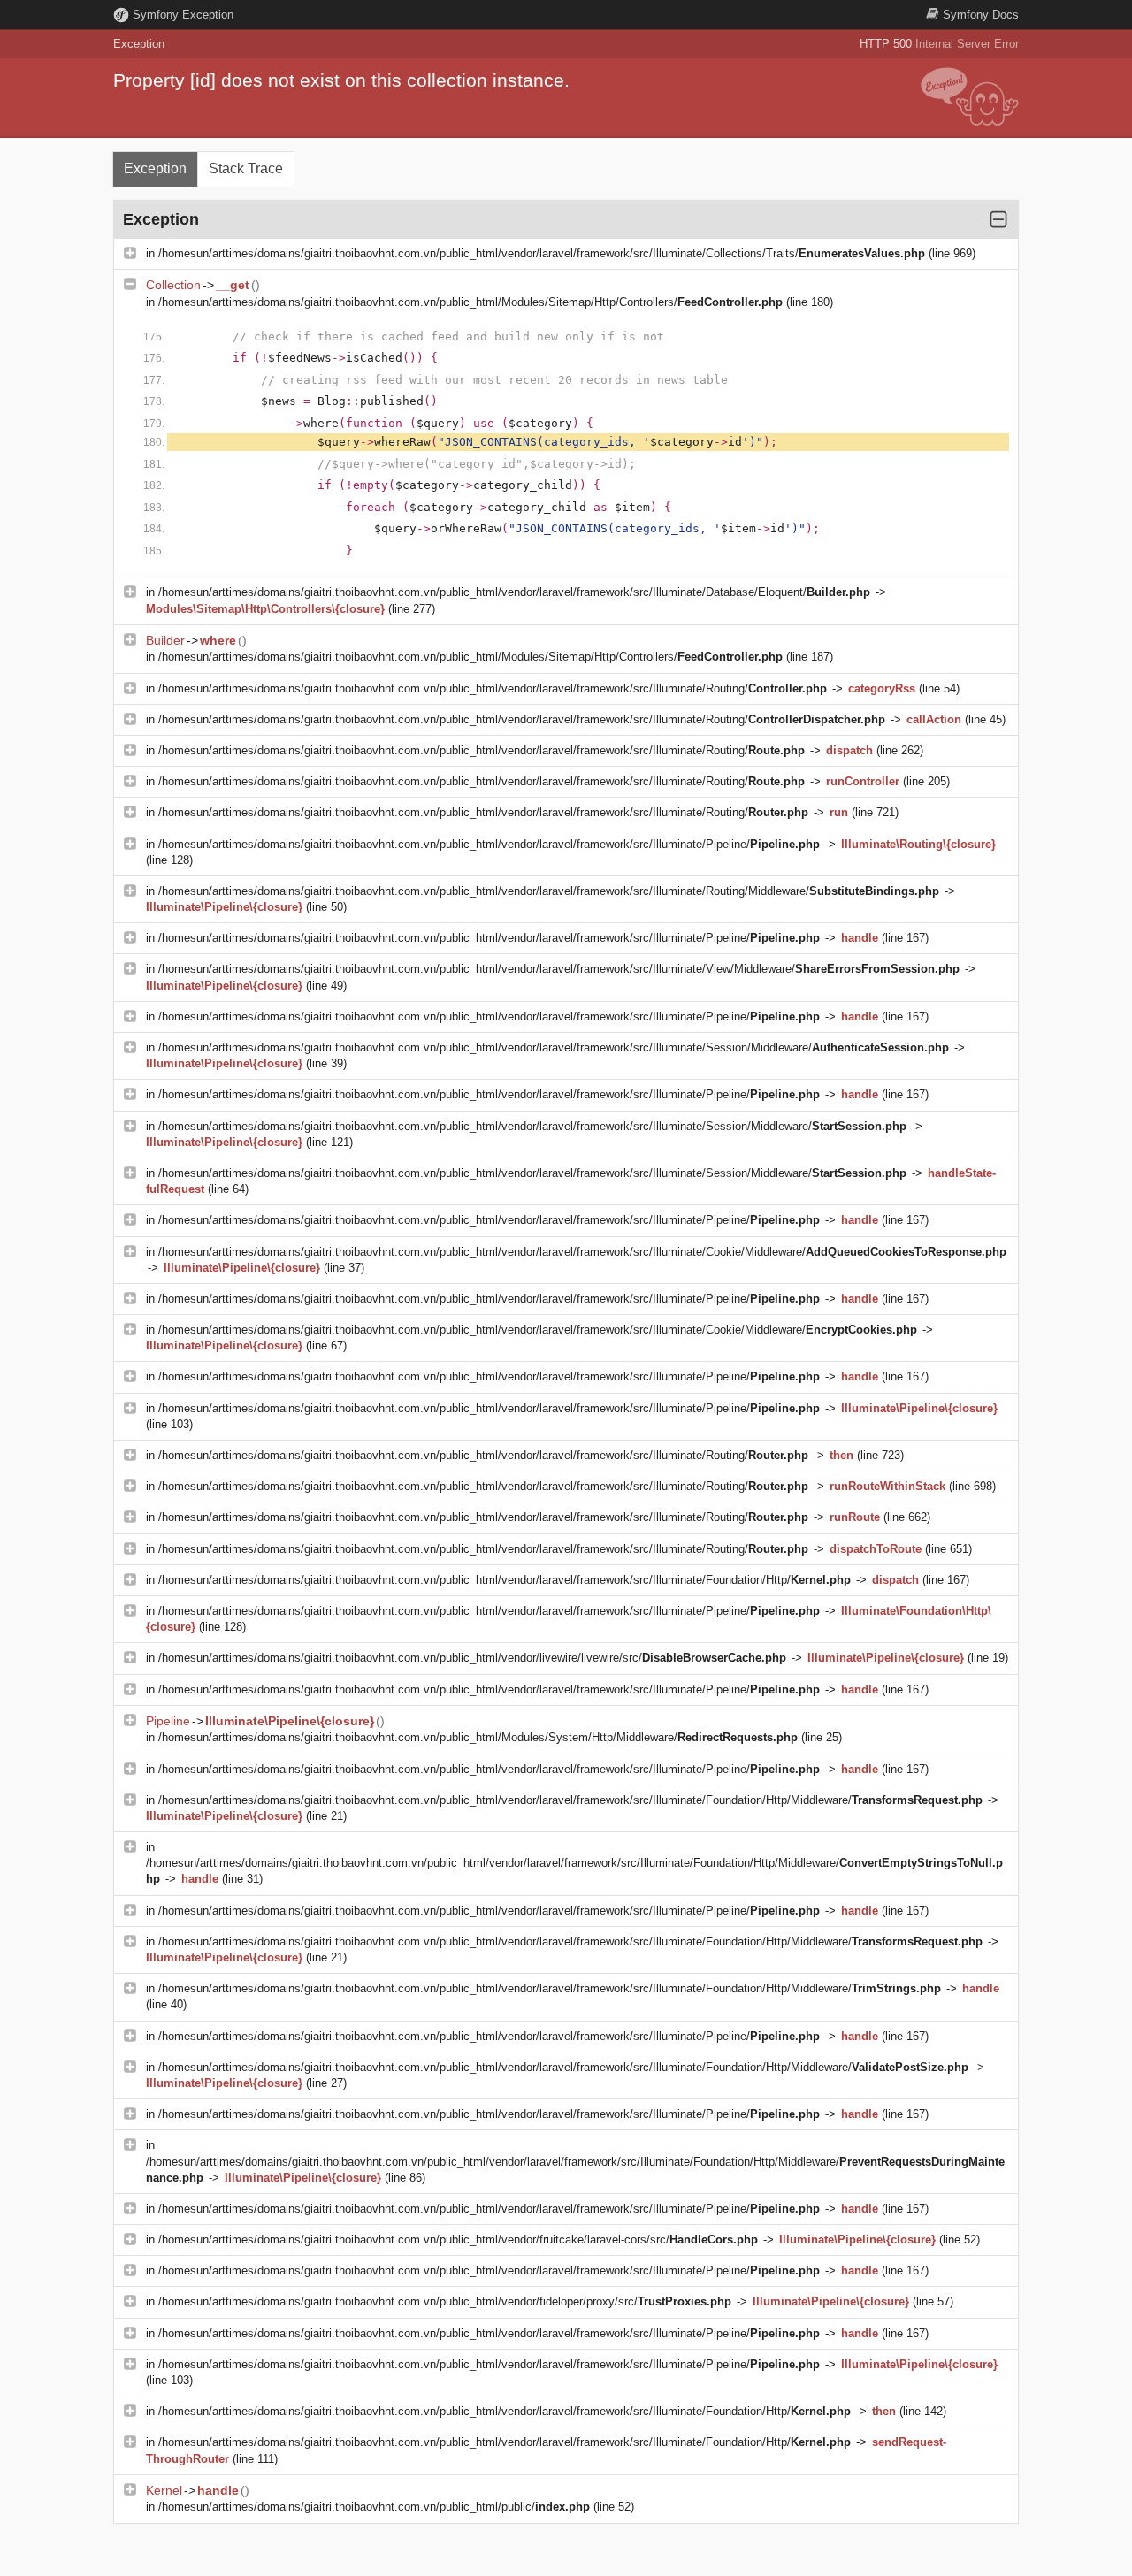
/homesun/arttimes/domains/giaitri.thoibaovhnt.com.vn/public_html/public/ (374, 2507)
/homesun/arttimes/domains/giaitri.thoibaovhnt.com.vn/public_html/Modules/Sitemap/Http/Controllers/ (470, 302)
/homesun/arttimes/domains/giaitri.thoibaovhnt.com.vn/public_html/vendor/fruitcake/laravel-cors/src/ (458, 2240)
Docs (981, 15)
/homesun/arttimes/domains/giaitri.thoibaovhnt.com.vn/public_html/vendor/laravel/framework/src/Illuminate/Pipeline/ (489, 844)
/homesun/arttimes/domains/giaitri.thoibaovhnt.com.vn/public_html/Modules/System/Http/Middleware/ (478, 1737)
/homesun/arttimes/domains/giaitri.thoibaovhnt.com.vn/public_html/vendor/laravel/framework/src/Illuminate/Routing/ (493, 688)
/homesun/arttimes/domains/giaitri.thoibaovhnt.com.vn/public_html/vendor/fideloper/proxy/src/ (445, 2301)
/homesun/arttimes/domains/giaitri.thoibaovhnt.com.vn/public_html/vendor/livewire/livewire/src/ (472, 1658)
